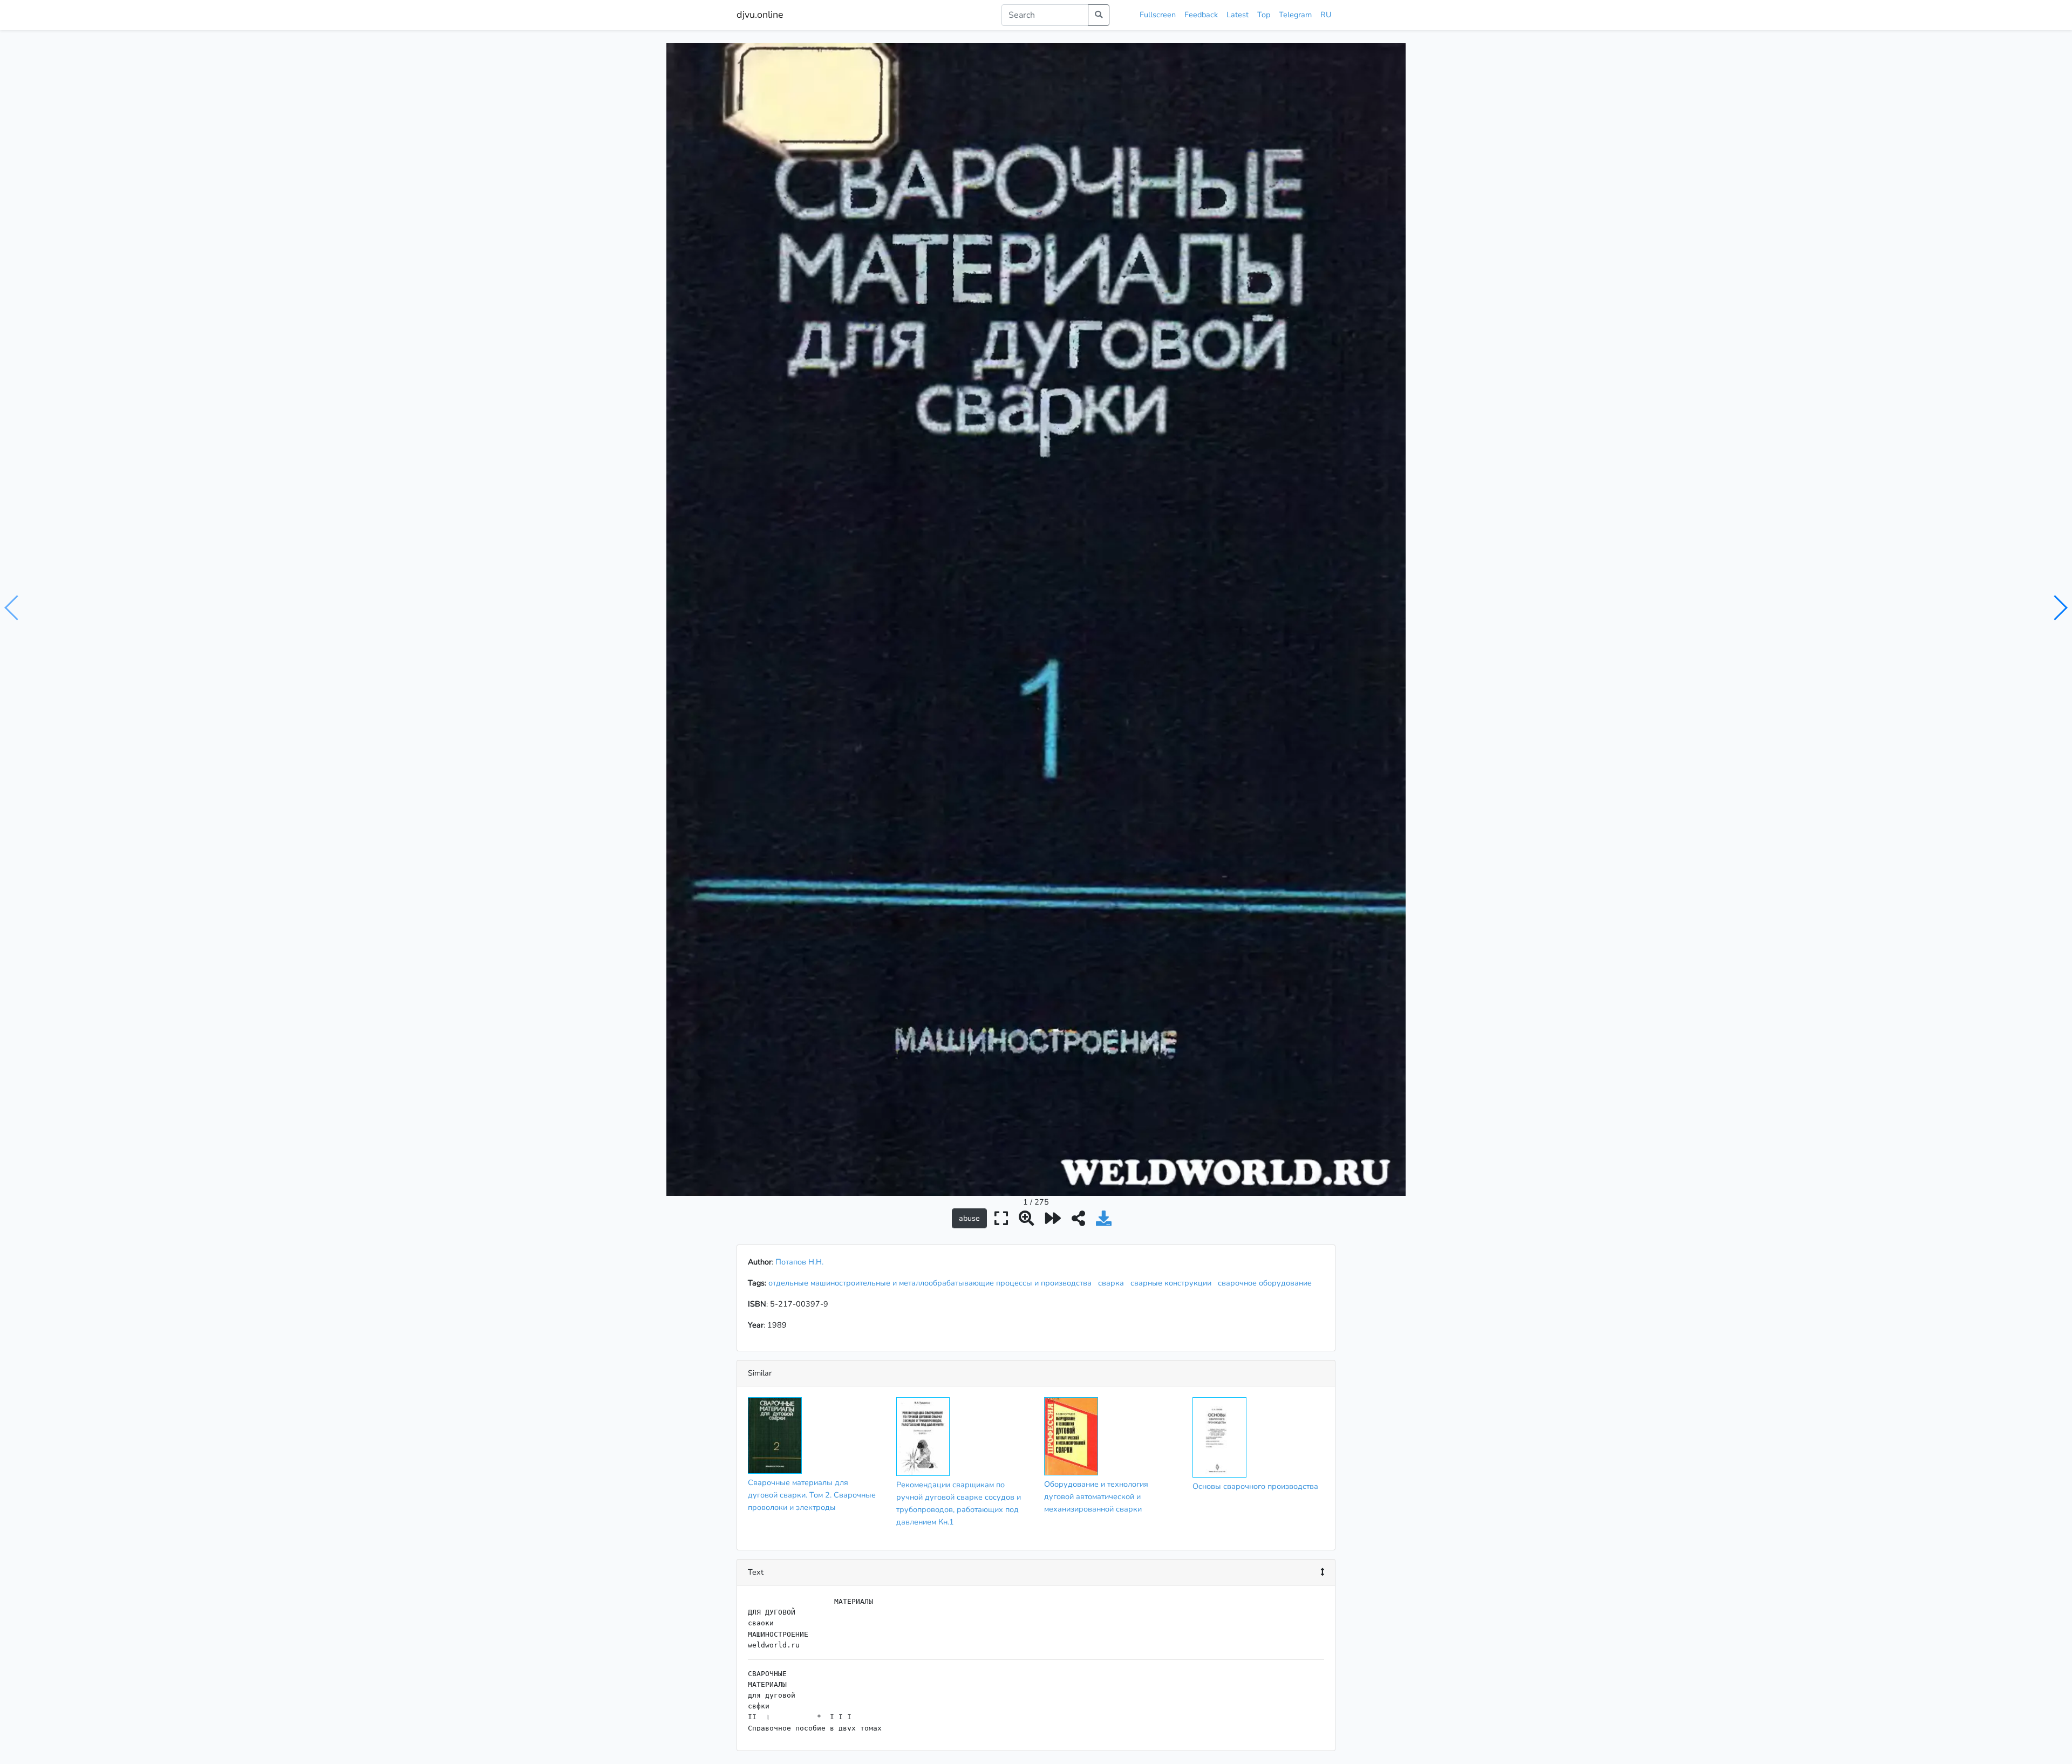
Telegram (1295, 15)
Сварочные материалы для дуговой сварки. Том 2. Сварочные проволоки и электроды (812, 1495)
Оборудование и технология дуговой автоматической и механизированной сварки (1096, 1496)
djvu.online (760, 15)
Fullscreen (1158, 15)
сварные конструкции (1173, 1283)
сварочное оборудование (1267, 1283)
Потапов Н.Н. (799, 1262)
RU (1326, 15)
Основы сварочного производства (1255, 1486)
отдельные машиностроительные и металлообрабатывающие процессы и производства (932, 1283)
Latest (1238, 15)
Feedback (1201, 15)
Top (1264, 15)
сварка (1113, 1283)
